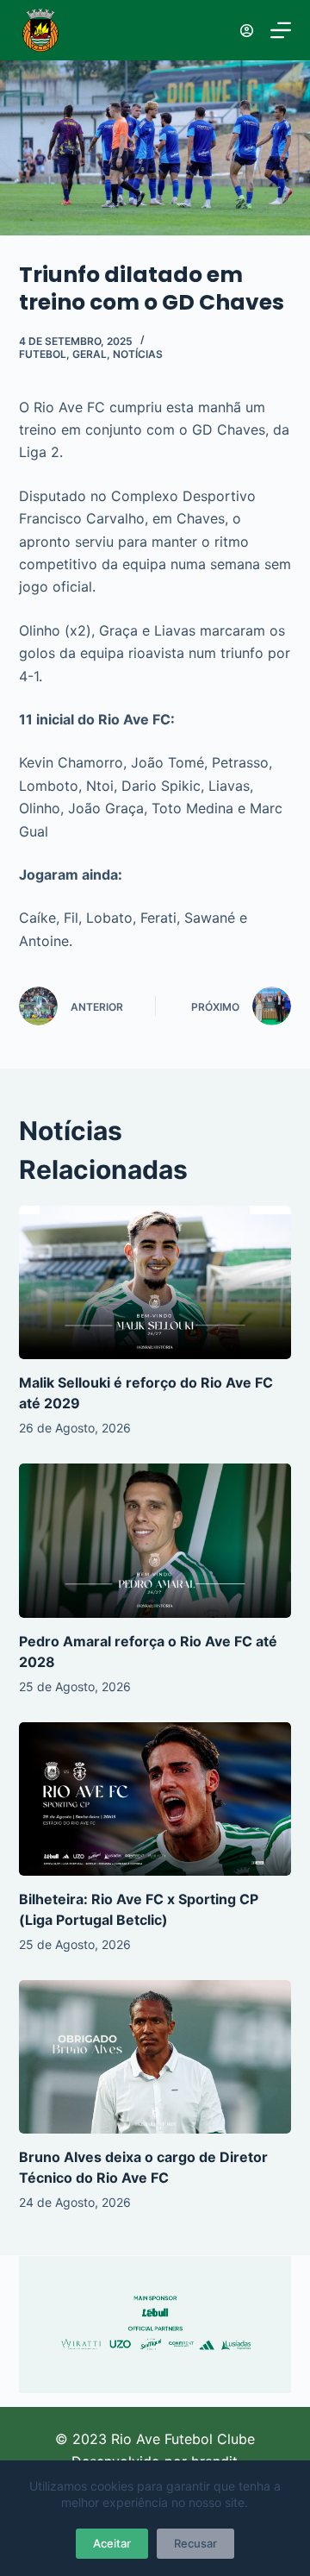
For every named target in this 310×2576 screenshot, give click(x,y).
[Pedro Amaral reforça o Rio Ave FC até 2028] (155, 1540)
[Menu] (281, 30)
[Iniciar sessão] (247, 31)
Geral (90, 354)
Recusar (195, 2543)
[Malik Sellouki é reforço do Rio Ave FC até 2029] (155, 1282)
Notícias (138, 354)
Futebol (43, 354)
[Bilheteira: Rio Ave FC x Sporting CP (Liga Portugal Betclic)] (155, 1799)
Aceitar (112, 2543)
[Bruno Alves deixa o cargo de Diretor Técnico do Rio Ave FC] (155, 2057)
